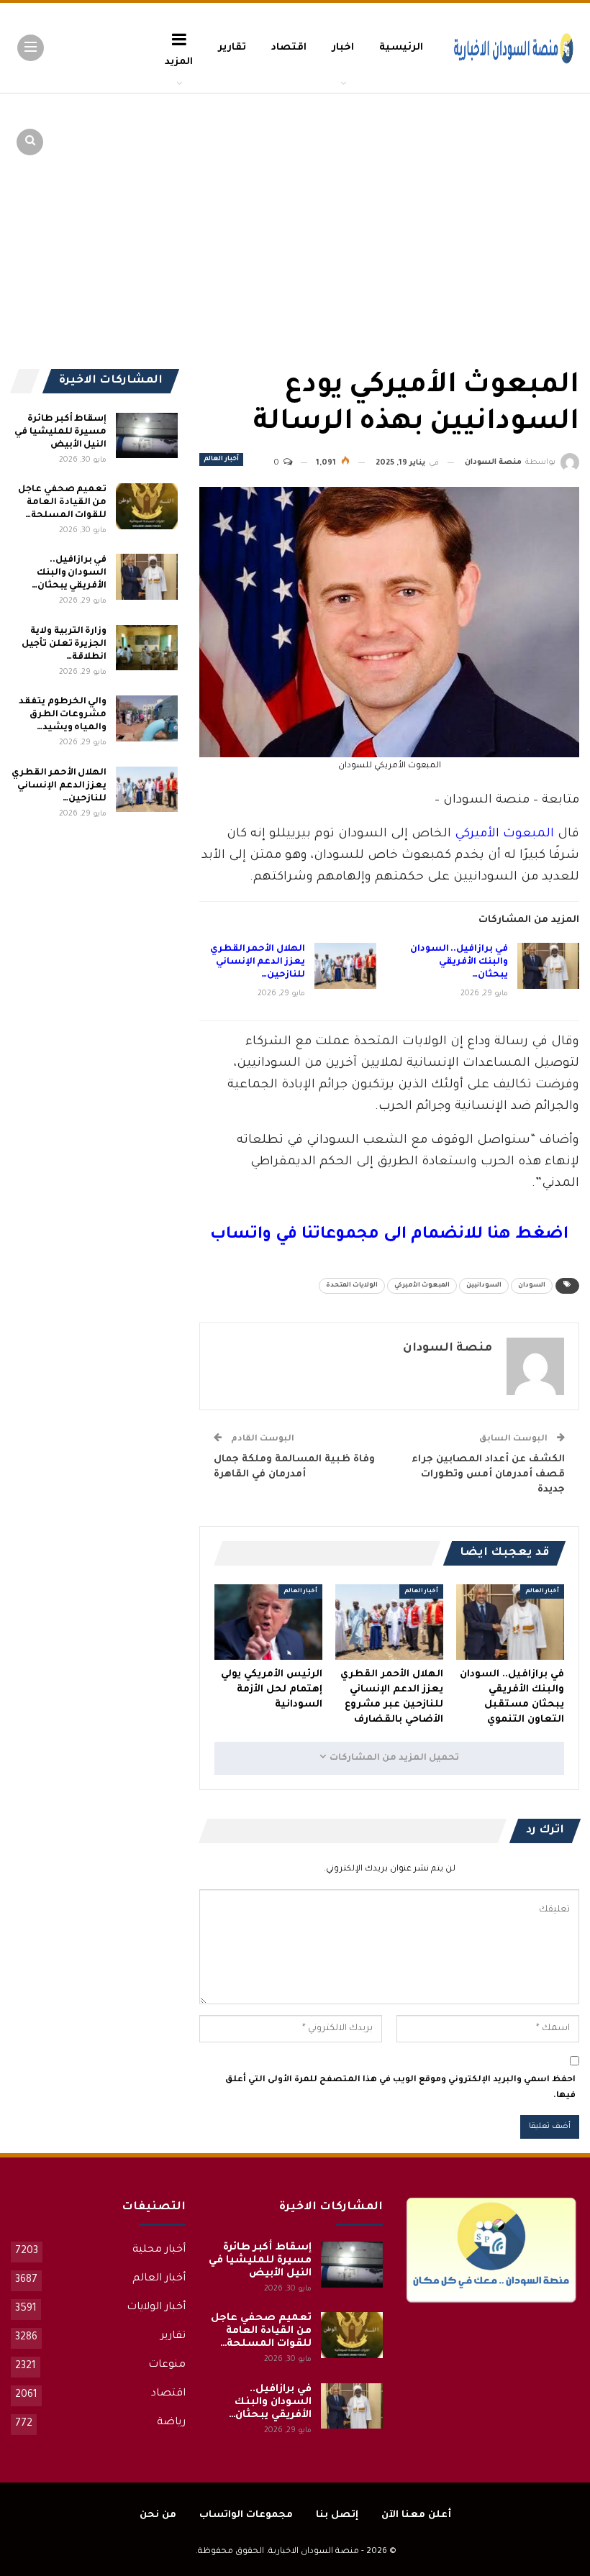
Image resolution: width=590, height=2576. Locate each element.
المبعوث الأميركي (504, 835)
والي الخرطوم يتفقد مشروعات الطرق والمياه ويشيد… (63, 715)
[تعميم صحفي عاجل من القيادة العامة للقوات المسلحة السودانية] (147, 506)
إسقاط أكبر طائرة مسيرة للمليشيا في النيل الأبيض (60, 432)
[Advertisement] (468, 201)
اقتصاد (289, 48)
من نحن (158, 2515)
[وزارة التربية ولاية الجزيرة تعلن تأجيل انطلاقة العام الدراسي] (147, 648)
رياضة (171, 2423)
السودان (532, 1286)
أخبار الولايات (156, 2308)
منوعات (167, 2365)
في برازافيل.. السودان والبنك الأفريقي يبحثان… (459, 962)
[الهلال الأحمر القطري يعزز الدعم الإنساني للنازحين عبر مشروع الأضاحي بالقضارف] (345, 966)
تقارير (232, 48)
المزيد (179, 62)
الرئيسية (401, 48)
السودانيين (484, 1286)
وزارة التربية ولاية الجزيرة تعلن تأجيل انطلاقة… (64, 644)
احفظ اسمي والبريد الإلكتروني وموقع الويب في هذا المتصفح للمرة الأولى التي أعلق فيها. (400, 2088)
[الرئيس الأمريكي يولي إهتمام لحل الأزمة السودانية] (268, 1622)
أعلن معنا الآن (416, 2515)
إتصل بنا (337, 2515)
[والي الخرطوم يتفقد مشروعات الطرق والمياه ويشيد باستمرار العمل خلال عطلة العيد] (147, 718)
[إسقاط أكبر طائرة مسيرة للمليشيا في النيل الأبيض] (147, 436)
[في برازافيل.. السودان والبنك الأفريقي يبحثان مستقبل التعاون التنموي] (548, 966)
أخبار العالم (221, 460)
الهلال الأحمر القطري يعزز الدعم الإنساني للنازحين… (258, 962)
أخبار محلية (159, 2250)
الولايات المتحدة (352, 1286)
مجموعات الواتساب (246, 2515)
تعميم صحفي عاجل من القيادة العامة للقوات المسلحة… (62, 503)
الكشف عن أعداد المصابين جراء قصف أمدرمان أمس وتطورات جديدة (488, 1475)
